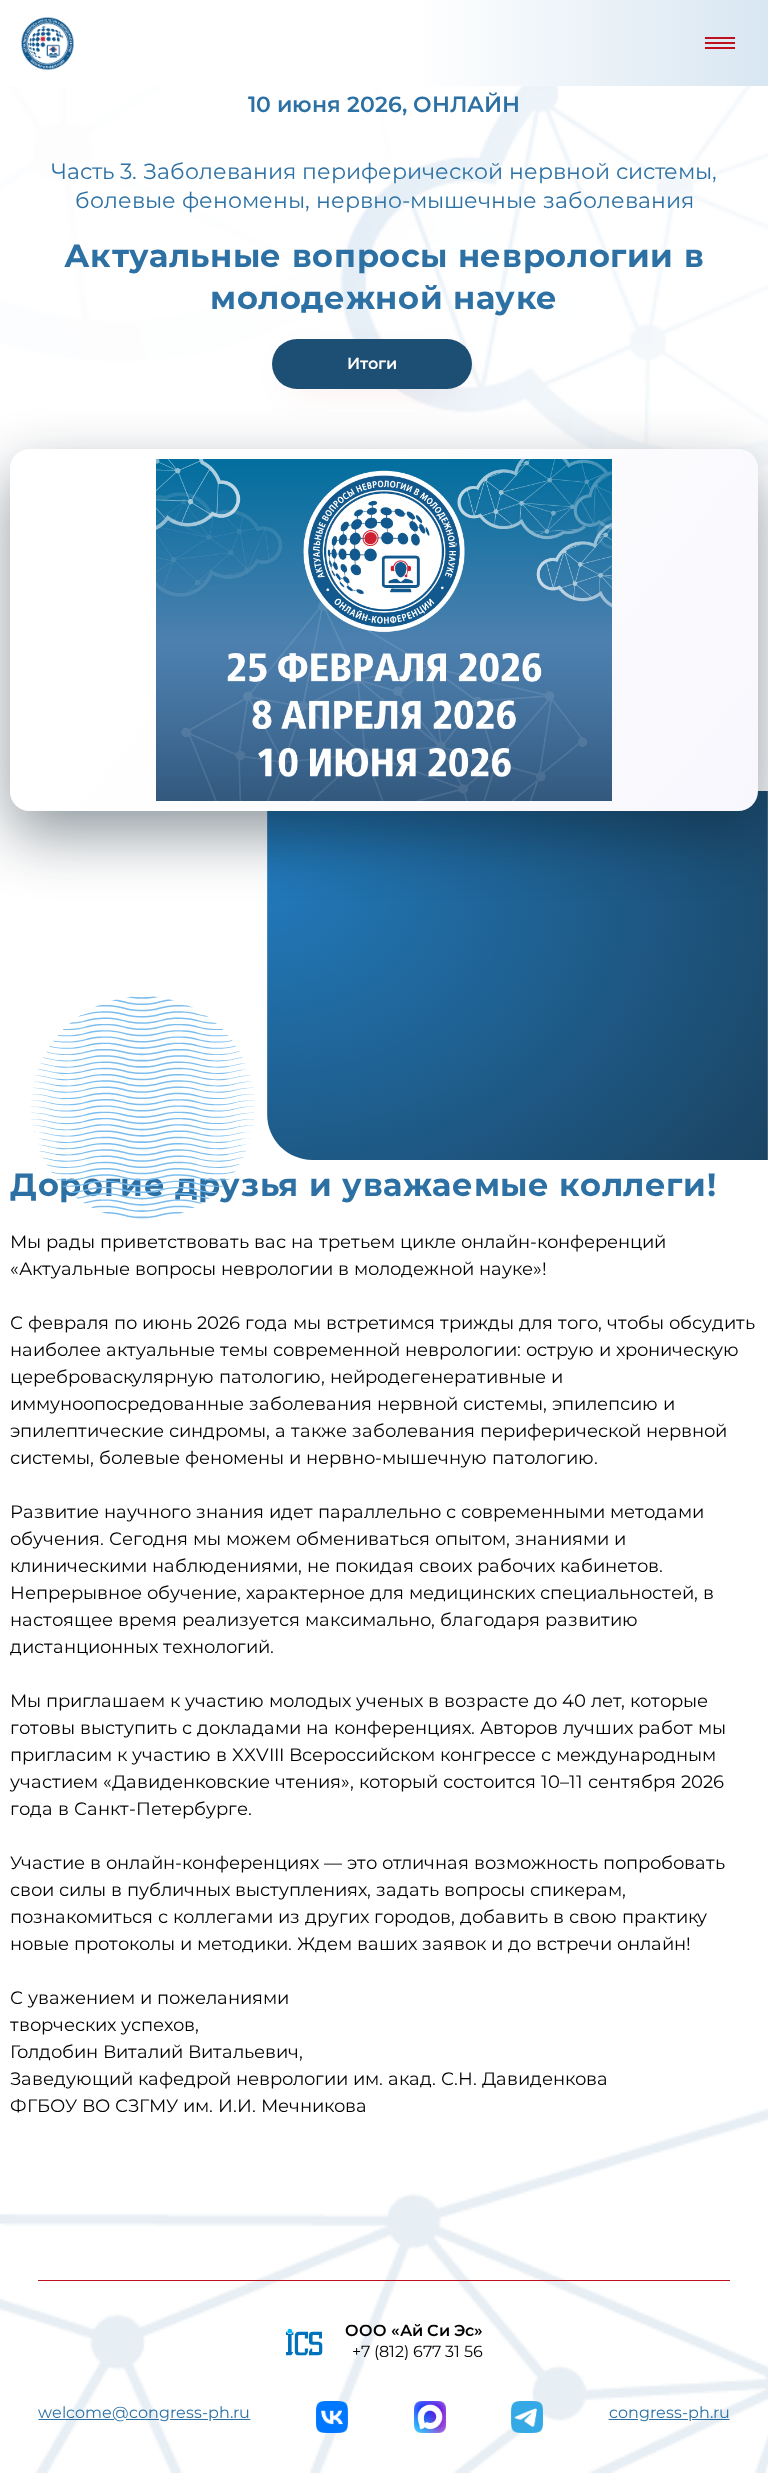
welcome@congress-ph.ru (144, 2412)
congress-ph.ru (669, 2412)
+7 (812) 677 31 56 (417, 2351)
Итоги (372, 363)
